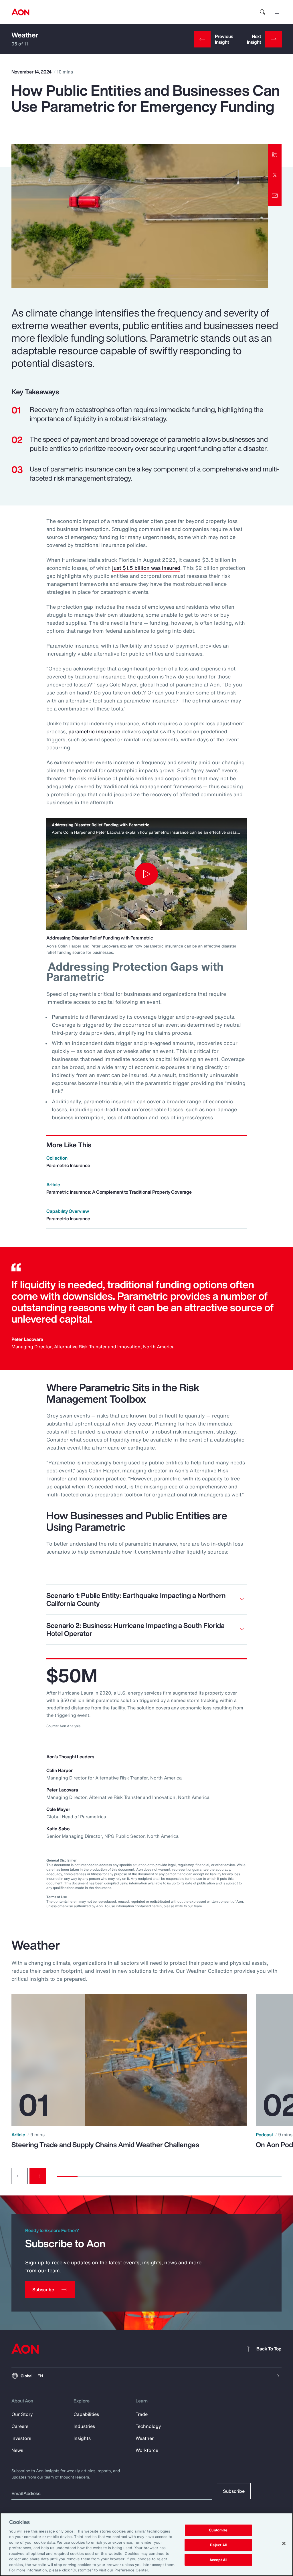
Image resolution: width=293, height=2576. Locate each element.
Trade (142, 2414)
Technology (148, 2426)
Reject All (218, 2545)
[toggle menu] (278, 12)
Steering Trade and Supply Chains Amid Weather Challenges (105, 2145)
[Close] (284, 2543)
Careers (20, 2426)
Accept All (218, 2560)
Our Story (22, 2414)
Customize (218, 2530)
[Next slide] (38, 2176)
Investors (21, 2438)
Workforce (147, 2450)
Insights (82, 2438)
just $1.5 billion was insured (146, 568)
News (17, 2450)
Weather (25, 35)
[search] (263, 12)
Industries (84, 2426)
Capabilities (86, 2414)
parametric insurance (94, 731)
